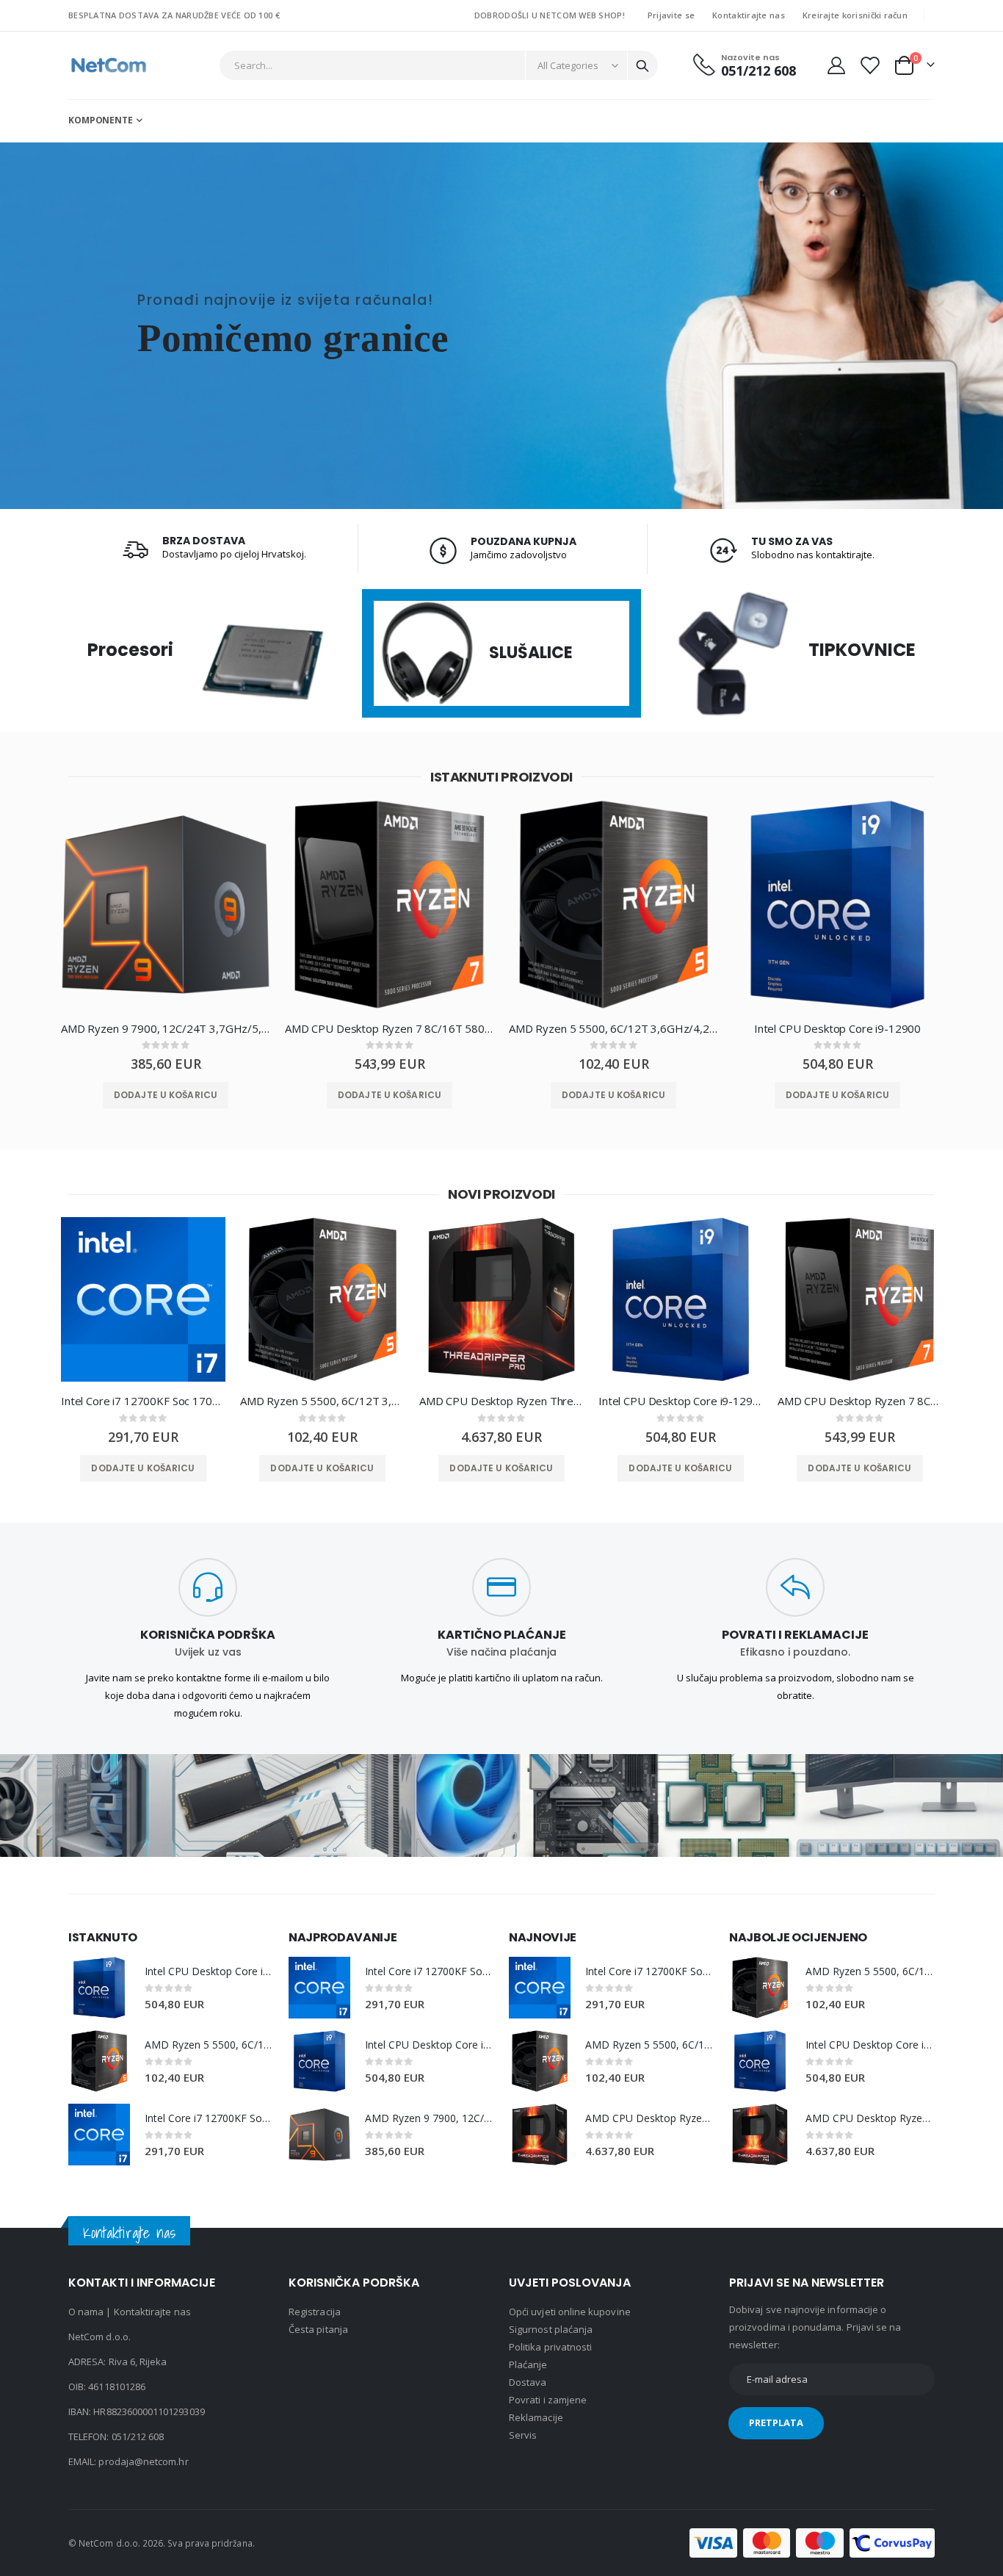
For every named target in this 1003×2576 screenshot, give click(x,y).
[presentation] (35, 916)
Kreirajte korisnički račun (855, 15)
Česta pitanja (318, 2329)
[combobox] (439, 65)
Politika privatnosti (550, 2347)
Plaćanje (528, 2364)
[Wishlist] (869, 65)
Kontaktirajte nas (749, 15)
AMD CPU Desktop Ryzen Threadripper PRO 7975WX (501, 1401)
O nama (86, 2312)
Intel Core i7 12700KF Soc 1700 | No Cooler (143, 1401)
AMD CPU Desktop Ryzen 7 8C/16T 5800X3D (390, 1028)
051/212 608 (138, 2436)
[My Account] (836, 65)
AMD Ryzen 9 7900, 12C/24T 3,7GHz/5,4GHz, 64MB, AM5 (166, 1028)
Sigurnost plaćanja (551, 2329)
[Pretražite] (642, 66)
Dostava (528, 2382)
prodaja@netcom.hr (143, 2461)
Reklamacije (536, 2417)
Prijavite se (671, 15)
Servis (523, 2435)
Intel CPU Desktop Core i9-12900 (837, 1028)
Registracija (315, 2312)
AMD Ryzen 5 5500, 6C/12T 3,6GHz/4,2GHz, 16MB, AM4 (613, 1028)
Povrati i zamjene (548, 2400)
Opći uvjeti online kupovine (570, 2312)
